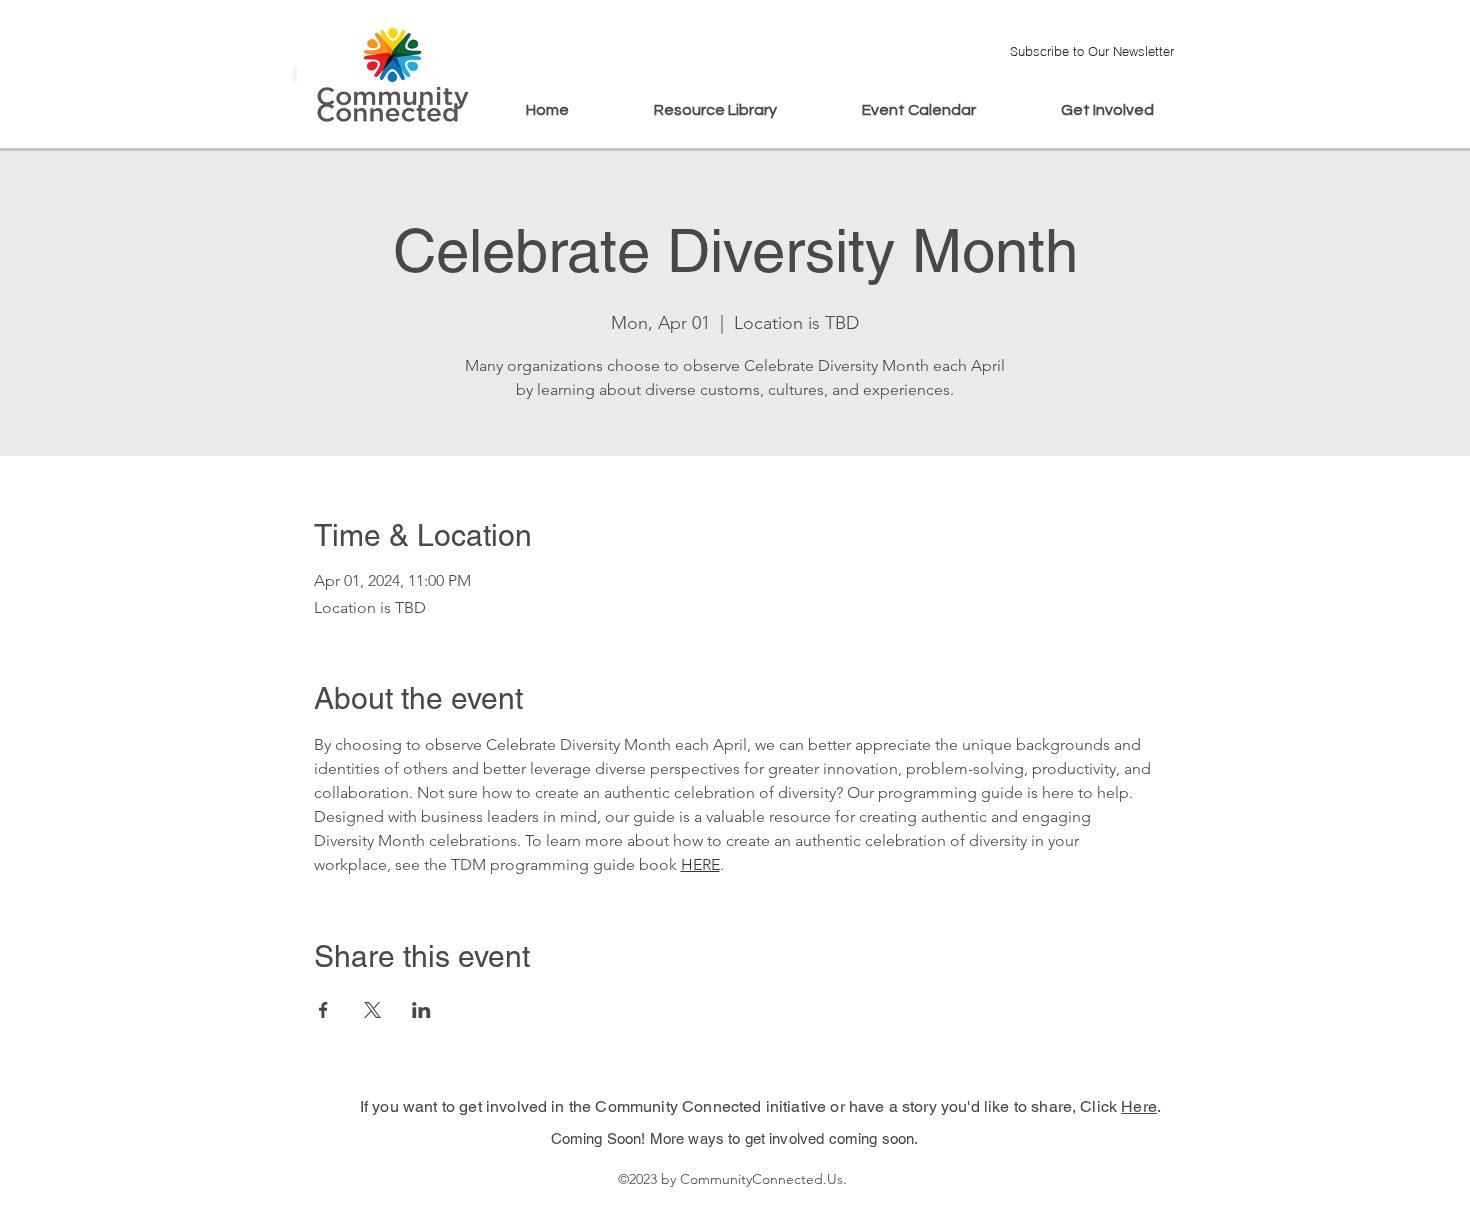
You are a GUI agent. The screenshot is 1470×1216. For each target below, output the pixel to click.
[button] (1091, 50)
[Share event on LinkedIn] (421, 1010)
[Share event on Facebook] (323, 1010)
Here (1139, 1106)
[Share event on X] (372, 1010)
